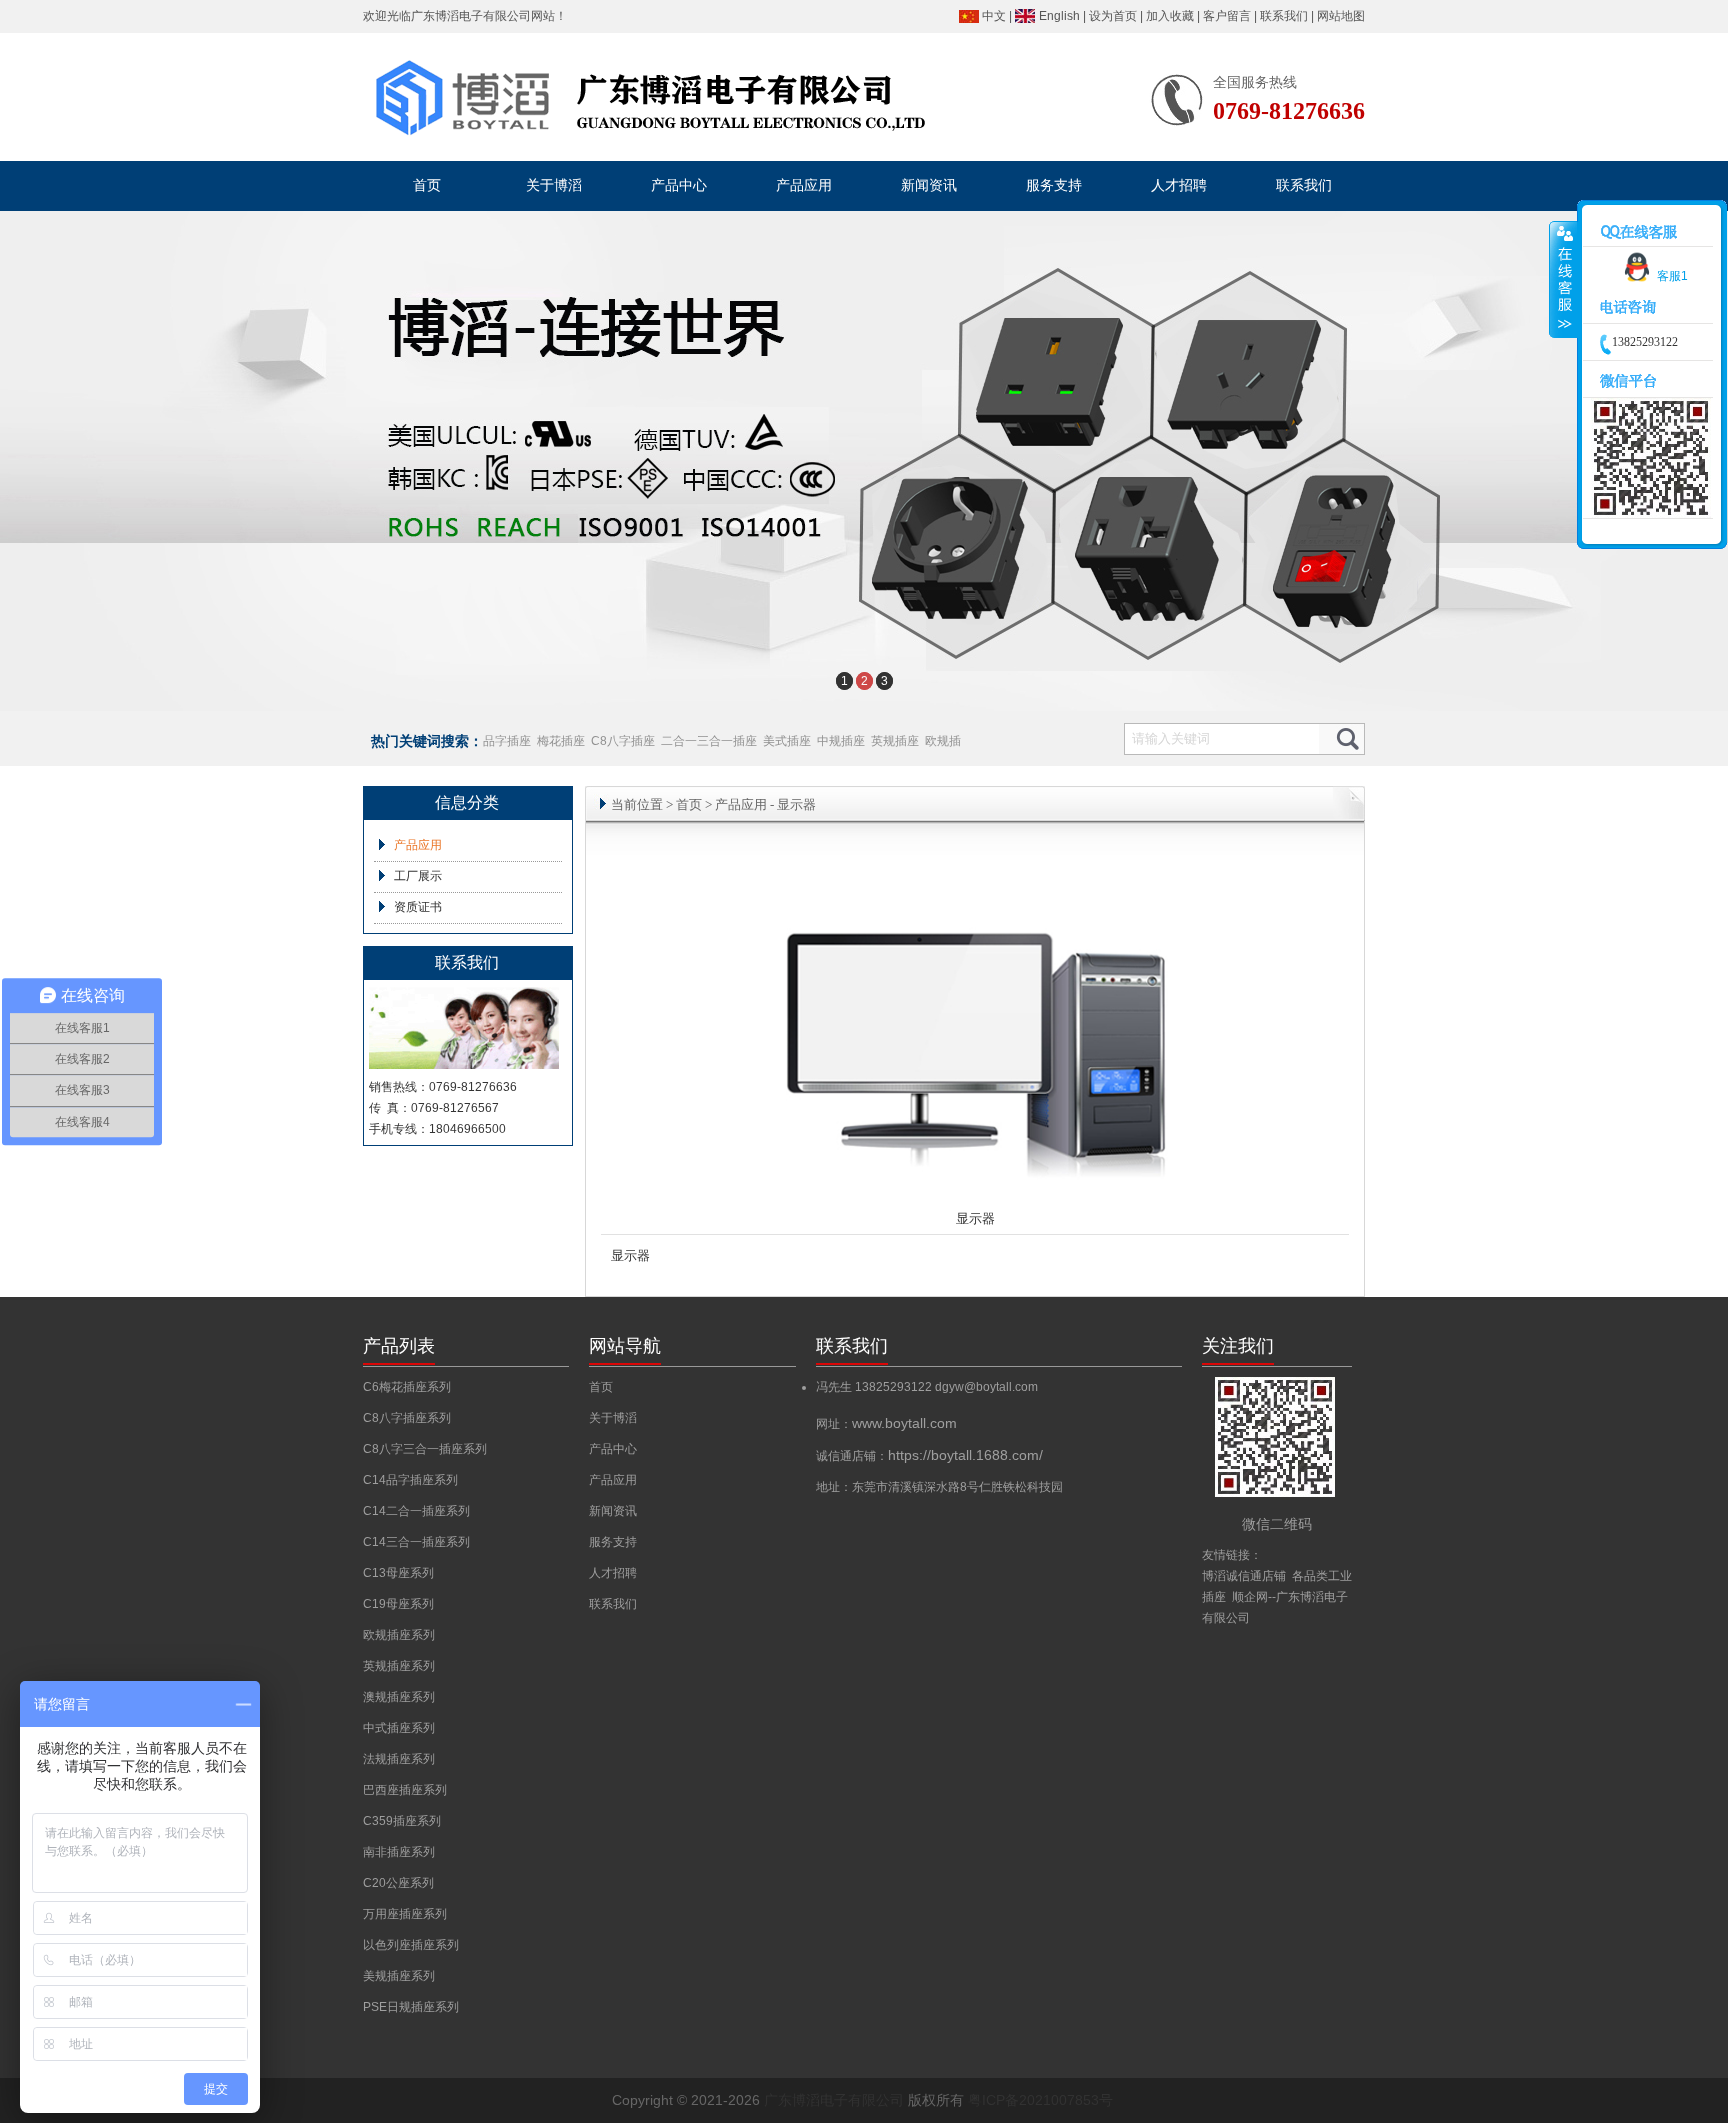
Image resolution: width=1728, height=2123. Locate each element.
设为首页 (1113, 16)
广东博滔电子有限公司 (471, 16)
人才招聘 (613, 1573)
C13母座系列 (398, 1573)
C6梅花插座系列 (407, 1387)
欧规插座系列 (399, 1635)
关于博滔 (613, 1418)
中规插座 (841, 741)
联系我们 (1284, 16)
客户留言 (1227, 16)
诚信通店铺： (929, 1456)
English (1059, 16)
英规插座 (895, 741)
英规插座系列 (399, 1666)
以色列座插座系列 (411, 1945)
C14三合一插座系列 (416, 1542)
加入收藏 (1170, 16)
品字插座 (507, 741)
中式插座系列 (399, 1728)
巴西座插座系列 (405, 1790)
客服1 (1672, 276)
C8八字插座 (623, 741)
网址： (886, 1424)
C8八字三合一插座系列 (425, 1449)
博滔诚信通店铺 (1244, 1576)
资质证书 (418, 907)
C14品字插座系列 (410, 1480)
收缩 (1563, 280)
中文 (994, 16)
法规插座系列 (399, 1759)
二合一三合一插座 (709, 741)
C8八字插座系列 (407, 1418)
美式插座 (787, 741)
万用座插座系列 (405, 1914)
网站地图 (1341, 16)
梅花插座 (561, 741)
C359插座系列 (402, 1821)
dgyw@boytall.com (986, 1387)
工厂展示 (418, 876)
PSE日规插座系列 (411, 2007)
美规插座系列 (399, 1976)
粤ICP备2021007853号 (1040, 2100)
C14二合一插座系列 (416, 1511)
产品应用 (418, 845)
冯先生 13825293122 (875, 1387)
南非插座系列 (399, 1852)
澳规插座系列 (399, 1697)
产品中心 (613, 1449)
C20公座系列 (398, 1883)
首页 (689, 804)
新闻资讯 (613, 1511)
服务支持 (613, 1542)
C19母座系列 (398, 1604)
